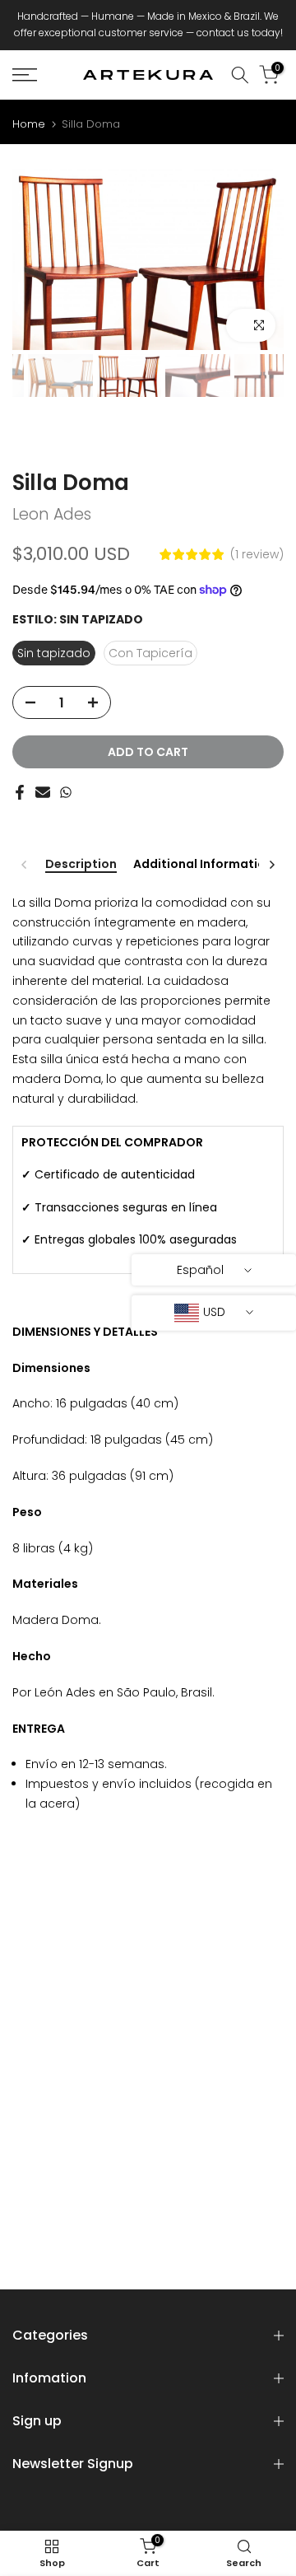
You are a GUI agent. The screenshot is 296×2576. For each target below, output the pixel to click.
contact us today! (240, 33)
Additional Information (203, 865)
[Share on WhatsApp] (66, 792)
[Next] (271, 865)
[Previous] (25, 865)
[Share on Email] (43, 792)
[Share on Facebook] (20, 792)
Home (29, 124)
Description (81, 865)
